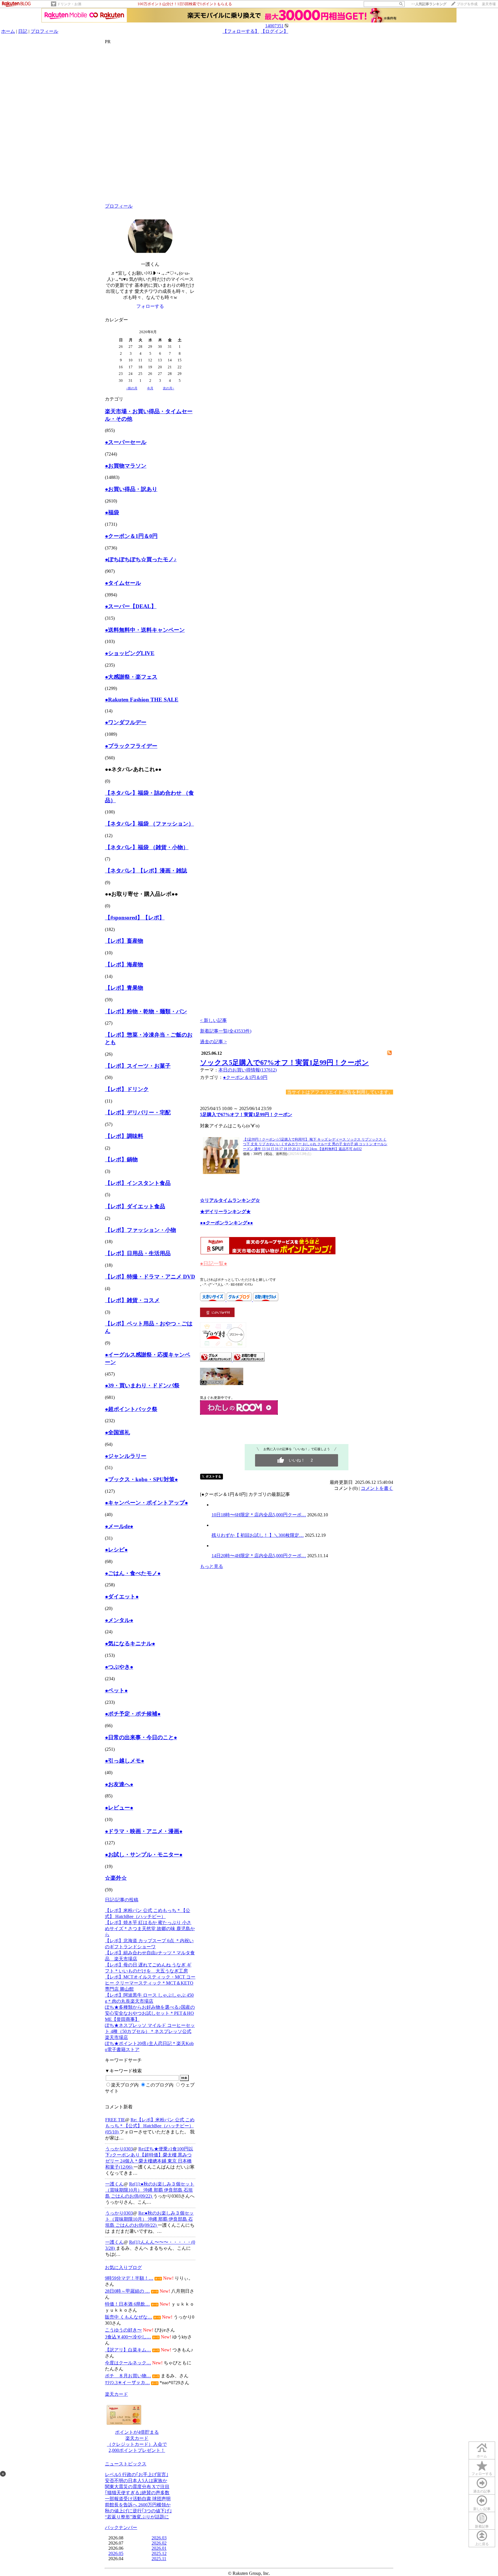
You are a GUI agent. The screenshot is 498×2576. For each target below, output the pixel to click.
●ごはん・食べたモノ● (133, 1573)
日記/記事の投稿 (122, 1900)
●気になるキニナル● (130, 1643)
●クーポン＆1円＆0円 (131, 536)
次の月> (168, 388)
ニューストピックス (126, 2464)
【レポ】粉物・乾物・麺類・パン (146, 1011)
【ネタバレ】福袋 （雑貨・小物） (147, 847)
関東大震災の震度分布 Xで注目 (137, 2487)
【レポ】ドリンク (127, 1089)
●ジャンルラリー (126, 1456)
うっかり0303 (119, 2149)
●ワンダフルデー (126, 722)
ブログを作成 (467, 4)
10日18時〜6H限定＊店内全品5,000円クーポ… (259, 1515)
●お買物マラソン (126, 466)
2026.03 (159, 2538)
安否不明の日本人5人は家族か (136, 2481)
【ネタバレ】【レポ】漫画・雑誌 (146, 871)
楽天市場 (489, 4)
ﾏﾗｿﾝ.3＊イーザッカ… (127, 2383)
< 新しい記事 (213, 1020)
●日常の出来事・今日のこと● (141, 1737)
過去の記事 (482, 2491)
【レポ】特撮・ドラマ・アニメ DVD (150, 1277)
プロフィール (44, 31)
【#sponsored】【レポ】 (135, 918)
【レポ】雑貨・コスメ (132, 1300)
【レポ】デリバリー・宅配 (138, 1112)
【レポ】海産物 (124, 964)
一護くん (114, 2184)
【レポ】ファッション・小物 (140, 1230)
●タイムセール (123, 583)
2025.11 (159, 2559)
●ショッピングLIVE (130, 653)
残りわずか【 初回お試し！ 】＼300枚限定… (258, 1535)
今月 (150, 388)
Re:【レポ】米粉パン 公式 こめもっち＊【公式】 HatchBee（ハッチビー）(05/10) (150, 2126)
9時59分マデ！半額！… (129, 2278)
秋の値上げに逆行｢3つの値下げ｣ (138, 2511)
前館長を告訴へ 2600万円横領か (138, 2505)
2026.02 (159, 2543)
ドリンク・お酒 (69, 4)
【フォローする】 (241, 31)
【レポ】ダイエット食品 (135, 1206)
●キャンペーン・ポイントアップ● (146, 1503)
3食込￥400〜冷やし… (128, 2337)
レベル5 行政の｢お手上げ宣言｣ (137, 2474)
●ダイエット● (122, 1597)
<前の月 (132, 388)
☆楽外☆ (116, 1878)
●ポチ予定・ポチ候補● (133, 1714)
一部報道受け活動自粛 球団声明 (138, 2499)
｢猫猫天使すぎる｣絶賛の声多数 (137, 2493)
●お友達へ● (119, 1784)
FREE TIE (115, 2120)
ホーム (8, 31)
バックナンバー (121, 2527)
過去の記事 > (213, 1042)
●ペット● (116, 1690)
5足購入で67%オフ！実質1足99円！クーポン (246, 1115)
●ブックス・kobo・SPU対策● (141, 1479)
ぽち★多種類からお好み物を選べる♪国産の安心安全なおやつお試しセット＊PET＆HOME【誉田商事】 (150, 2013)
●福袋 (112, 512)
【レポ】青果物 (124, 988)
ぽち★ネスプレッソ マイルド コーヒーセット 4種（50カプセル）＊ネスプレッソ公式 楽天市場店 (150, 2031)
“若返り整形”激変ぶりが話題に (137, 2517)
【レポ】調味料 (124, 1136)
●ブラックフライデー (131, 746)
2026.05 (116, 2553)
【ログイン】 (274, 31)
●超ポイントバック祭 (131, 1409)
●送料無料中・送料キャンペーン (145, 630)
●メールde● (119, 1526)
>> (429, 4)
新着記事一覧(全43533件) (226, 1031)
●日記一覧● (214, 1264)
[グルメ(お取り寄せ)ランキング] (249, 1360)
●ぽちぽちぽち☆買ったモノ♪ (141, 559)
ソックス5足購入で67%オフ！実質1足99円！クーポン (284, 1063)
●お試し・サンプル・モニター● (144, 1855)
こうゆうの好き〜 (123, 2330)
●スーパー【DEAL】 (131, 606)
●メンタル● (119, 1620)
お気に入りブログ (123, 2267)
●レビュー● (119, 1808)
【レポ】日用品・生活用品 (138, 1253)
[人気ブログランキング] (222, 1383)
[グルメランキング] (216, 1360)
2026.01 (159, 2548)
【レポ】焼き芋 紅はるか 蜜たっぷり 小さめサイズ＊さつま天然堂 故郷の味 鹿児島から (150, 1929)
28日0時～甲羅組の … (127, 2291)
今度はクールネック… (128, 2363)
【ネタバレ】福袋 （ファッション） (149, 824)
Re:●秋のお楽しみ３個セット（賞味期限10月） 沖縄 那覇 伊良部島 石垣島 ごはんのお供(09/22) (149, 2219)
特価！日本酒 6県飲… (127, 2304)
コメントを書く (377, 1488)
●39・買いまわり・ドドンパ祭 (142, 1385)
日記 (23, 31)
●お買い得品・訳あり (131, 489)
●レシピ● (116, 1550)
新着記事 (482, 2526)
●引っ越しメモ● (124, 1761)
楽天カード (116, 2394)
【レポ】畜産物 (124, 941)
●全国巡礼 (117, 1432)
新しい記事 (482, 2509)
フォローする (482, 2474)
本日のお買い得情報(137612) (248, 1070)
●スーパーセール (126, 442)
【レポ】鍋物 (121, 1159)
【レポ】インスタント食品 (138, 1183)
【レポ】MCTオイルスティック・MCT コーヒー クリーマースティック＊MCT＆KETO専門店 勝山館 (150, 1983)
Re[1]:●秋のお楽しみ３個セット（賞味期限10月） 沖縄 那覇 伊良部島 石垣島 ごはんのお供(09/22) (150, 2190)
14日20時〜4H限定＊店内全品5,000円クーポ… (259, 1556)
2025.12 (159, 2553)
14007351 (274, 26)
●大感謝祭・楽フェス (131, 677)
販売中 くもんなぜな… (129, 2317)
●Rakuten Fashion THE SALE (142, 700)
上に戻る (482, 2544)
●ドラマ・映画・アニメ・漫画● (144, 1831)
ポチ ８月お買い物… (128, 2376)
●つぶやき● (119, 1667)
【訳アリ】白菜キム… (128, 2350)
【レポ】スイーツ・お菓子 (138, 1066)
